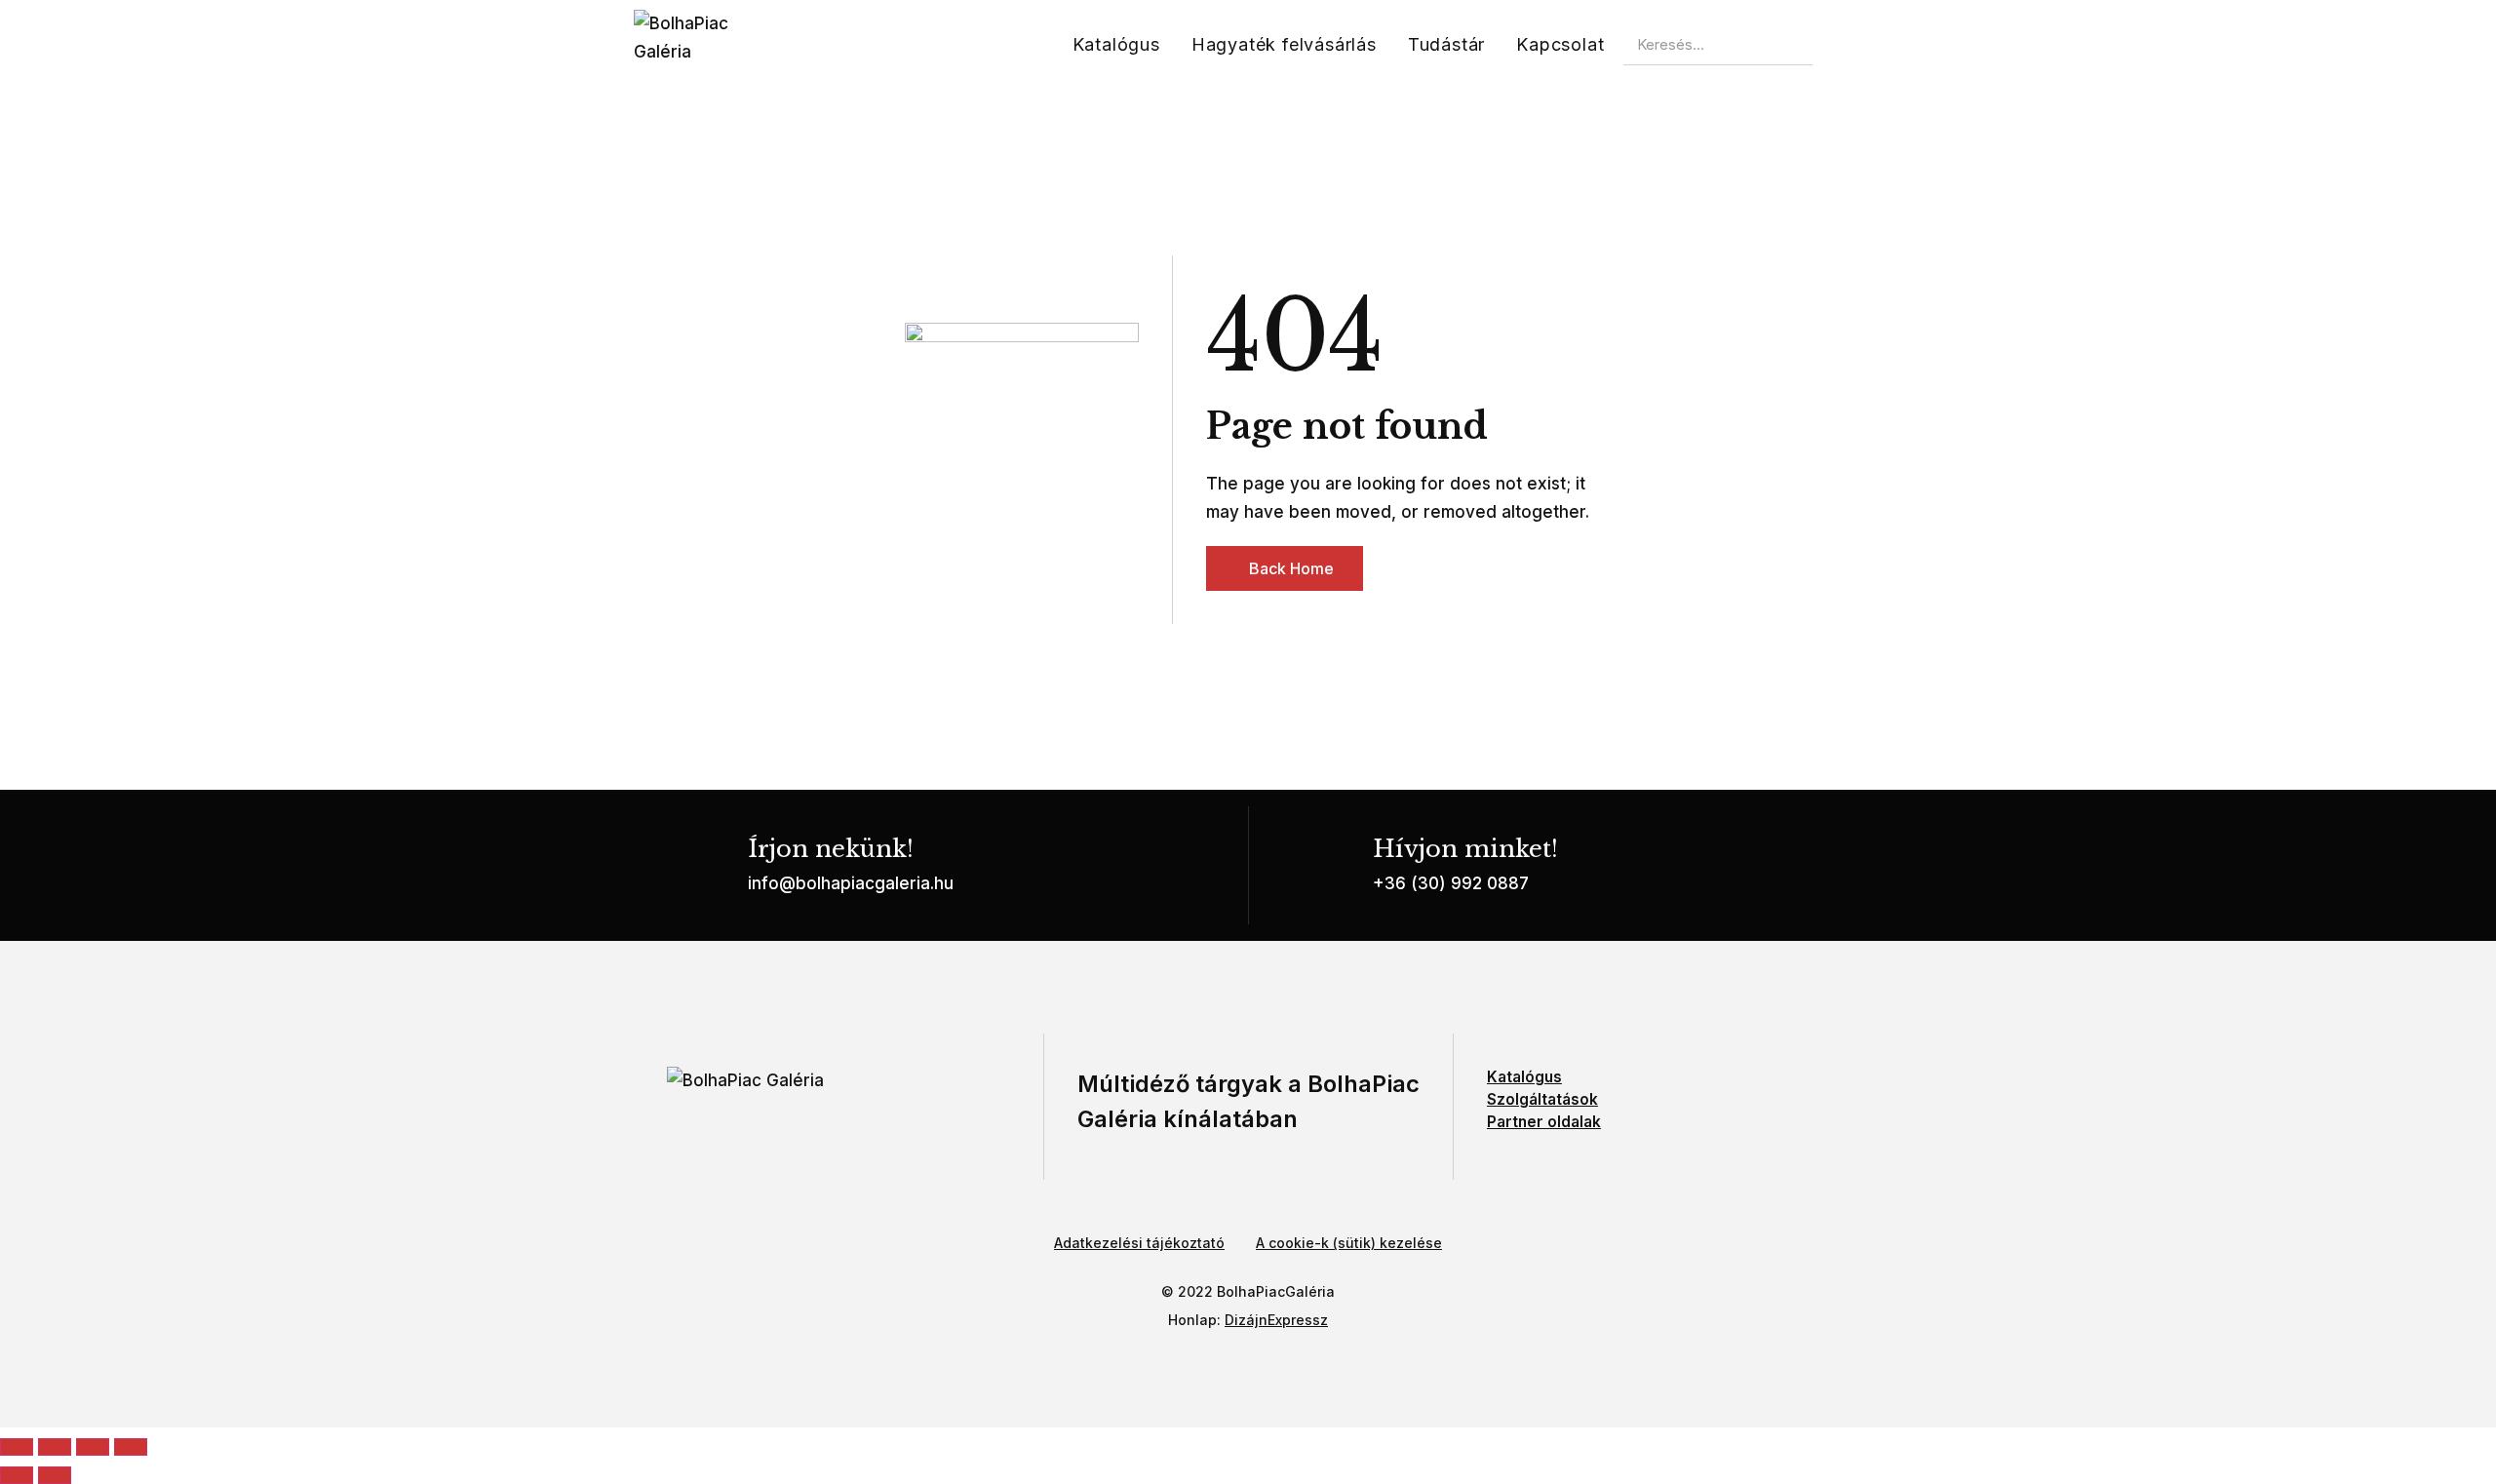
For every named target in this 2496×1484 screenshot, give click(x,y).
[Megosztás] (93, 1447)
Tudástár (1446, 44)
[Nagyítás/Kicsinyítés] (17, 1447)
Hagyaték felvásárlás (1284, 44)
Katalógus (1116, 44)
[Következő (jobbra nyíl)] (55, 1475)
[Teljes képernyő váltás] (55, 1447)
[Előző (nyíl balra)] (17, 1475)
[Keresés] (1833, 45)
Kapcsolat (1560, 44)
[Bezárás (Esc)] (131, 1447)
